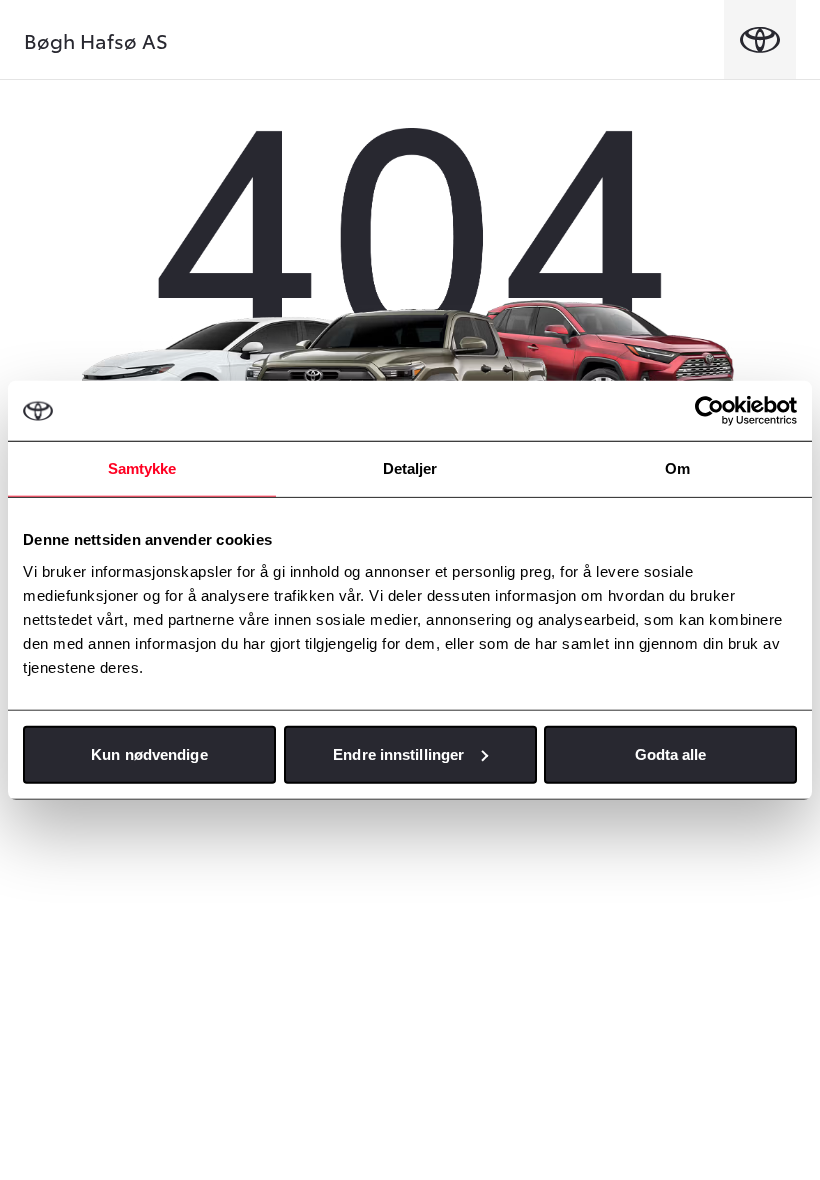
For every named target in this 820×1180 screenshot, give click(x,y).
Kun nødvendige (149, 753)
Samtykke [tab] (142, 468)
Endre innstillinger (398, 753)
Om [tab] (677, 468)
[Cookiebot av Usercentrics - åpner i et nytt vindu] (709, 411)
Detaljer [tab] (410, 468)
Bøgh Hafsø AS (96, 40)
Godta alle (671, 753)
